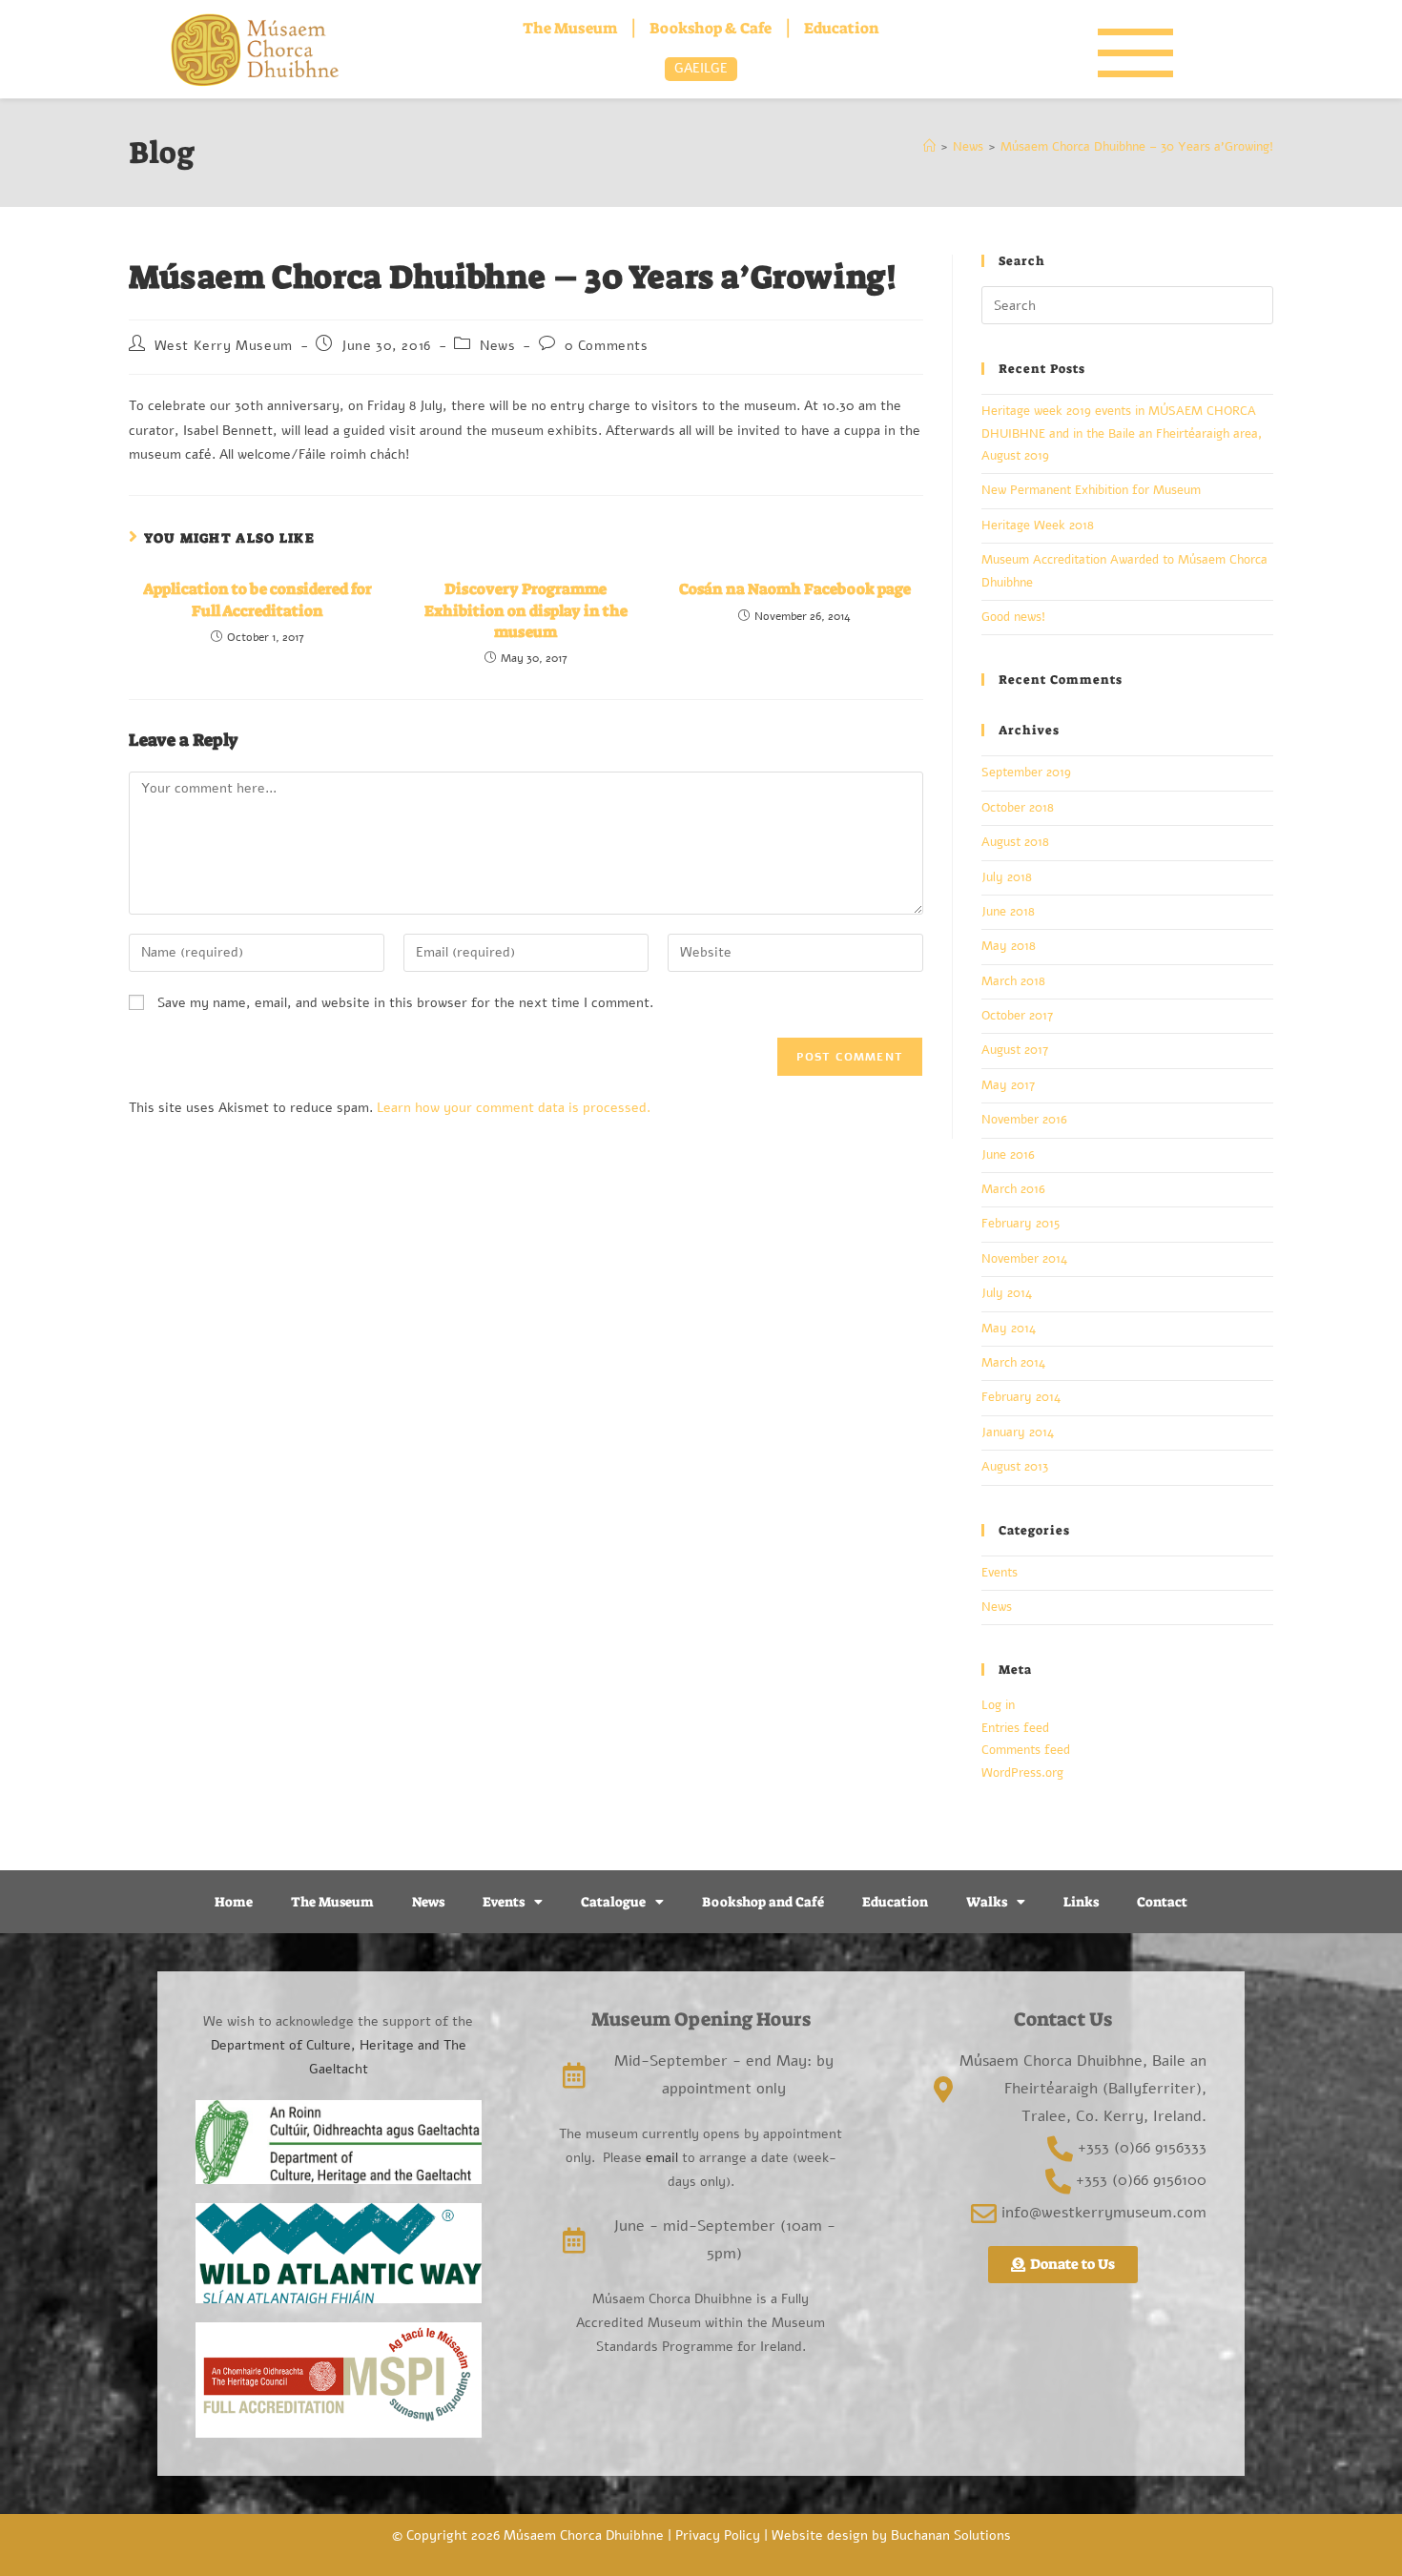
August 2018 (1015, 842)
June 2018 (1008, 912)
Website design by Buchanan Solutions (891, 2535)
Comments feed (1026, 1750)
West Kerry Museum (224, 346)
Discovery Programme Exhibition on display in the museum (526, 610)
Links (1081, 1902)
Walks (987, 1902)
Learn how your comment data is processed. (514, 1108)
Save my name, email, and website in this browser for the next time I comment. (405, 1003)
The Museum (570, 28)
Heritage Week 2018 (1038, 526)
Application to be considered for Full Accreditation (258, 599)
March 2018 (1013, 981)
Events (1000, 1573)
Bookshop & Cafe (711, 28)
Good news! (1013, 617)
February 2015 (1021, 1224)
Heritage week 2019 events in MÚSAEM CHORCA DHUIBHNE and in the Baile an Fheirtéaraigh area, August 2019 (1122, 433)
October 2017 (1017, 1016)
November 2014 (1024, 1259)
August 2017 (1015, 1050)
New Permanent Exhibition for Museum (1091, 490)
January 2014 (1018, 1432)
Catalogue (613, 1902)
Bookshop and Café (763, 1902)
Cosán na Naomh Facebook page (795, 589)
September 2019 (1026, 773)
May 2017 (1008, 1085)
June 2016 (1008, 1155)
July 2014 (1007, 1293)
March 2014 (1013, 1363)
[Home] (929, 147)
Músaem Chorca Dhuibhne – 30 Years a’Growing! (1137, 147)
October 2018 (1018, 808)
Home (234, 1902)
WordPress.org (1022, 1773)
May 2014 (1009, 1329)
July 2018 (1007, 877)
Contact (1162, 1902)
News (497, 346)
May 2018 (1009, 946)
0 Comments (607, 346)
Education (842, 28)
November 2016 (1024, 1120)
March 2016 (1013, 1189)
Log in (998, 1705)
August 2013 (1015, 1467)
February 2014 (1021, 1397)
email (660, 2158)
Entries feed (1015, 1728)
